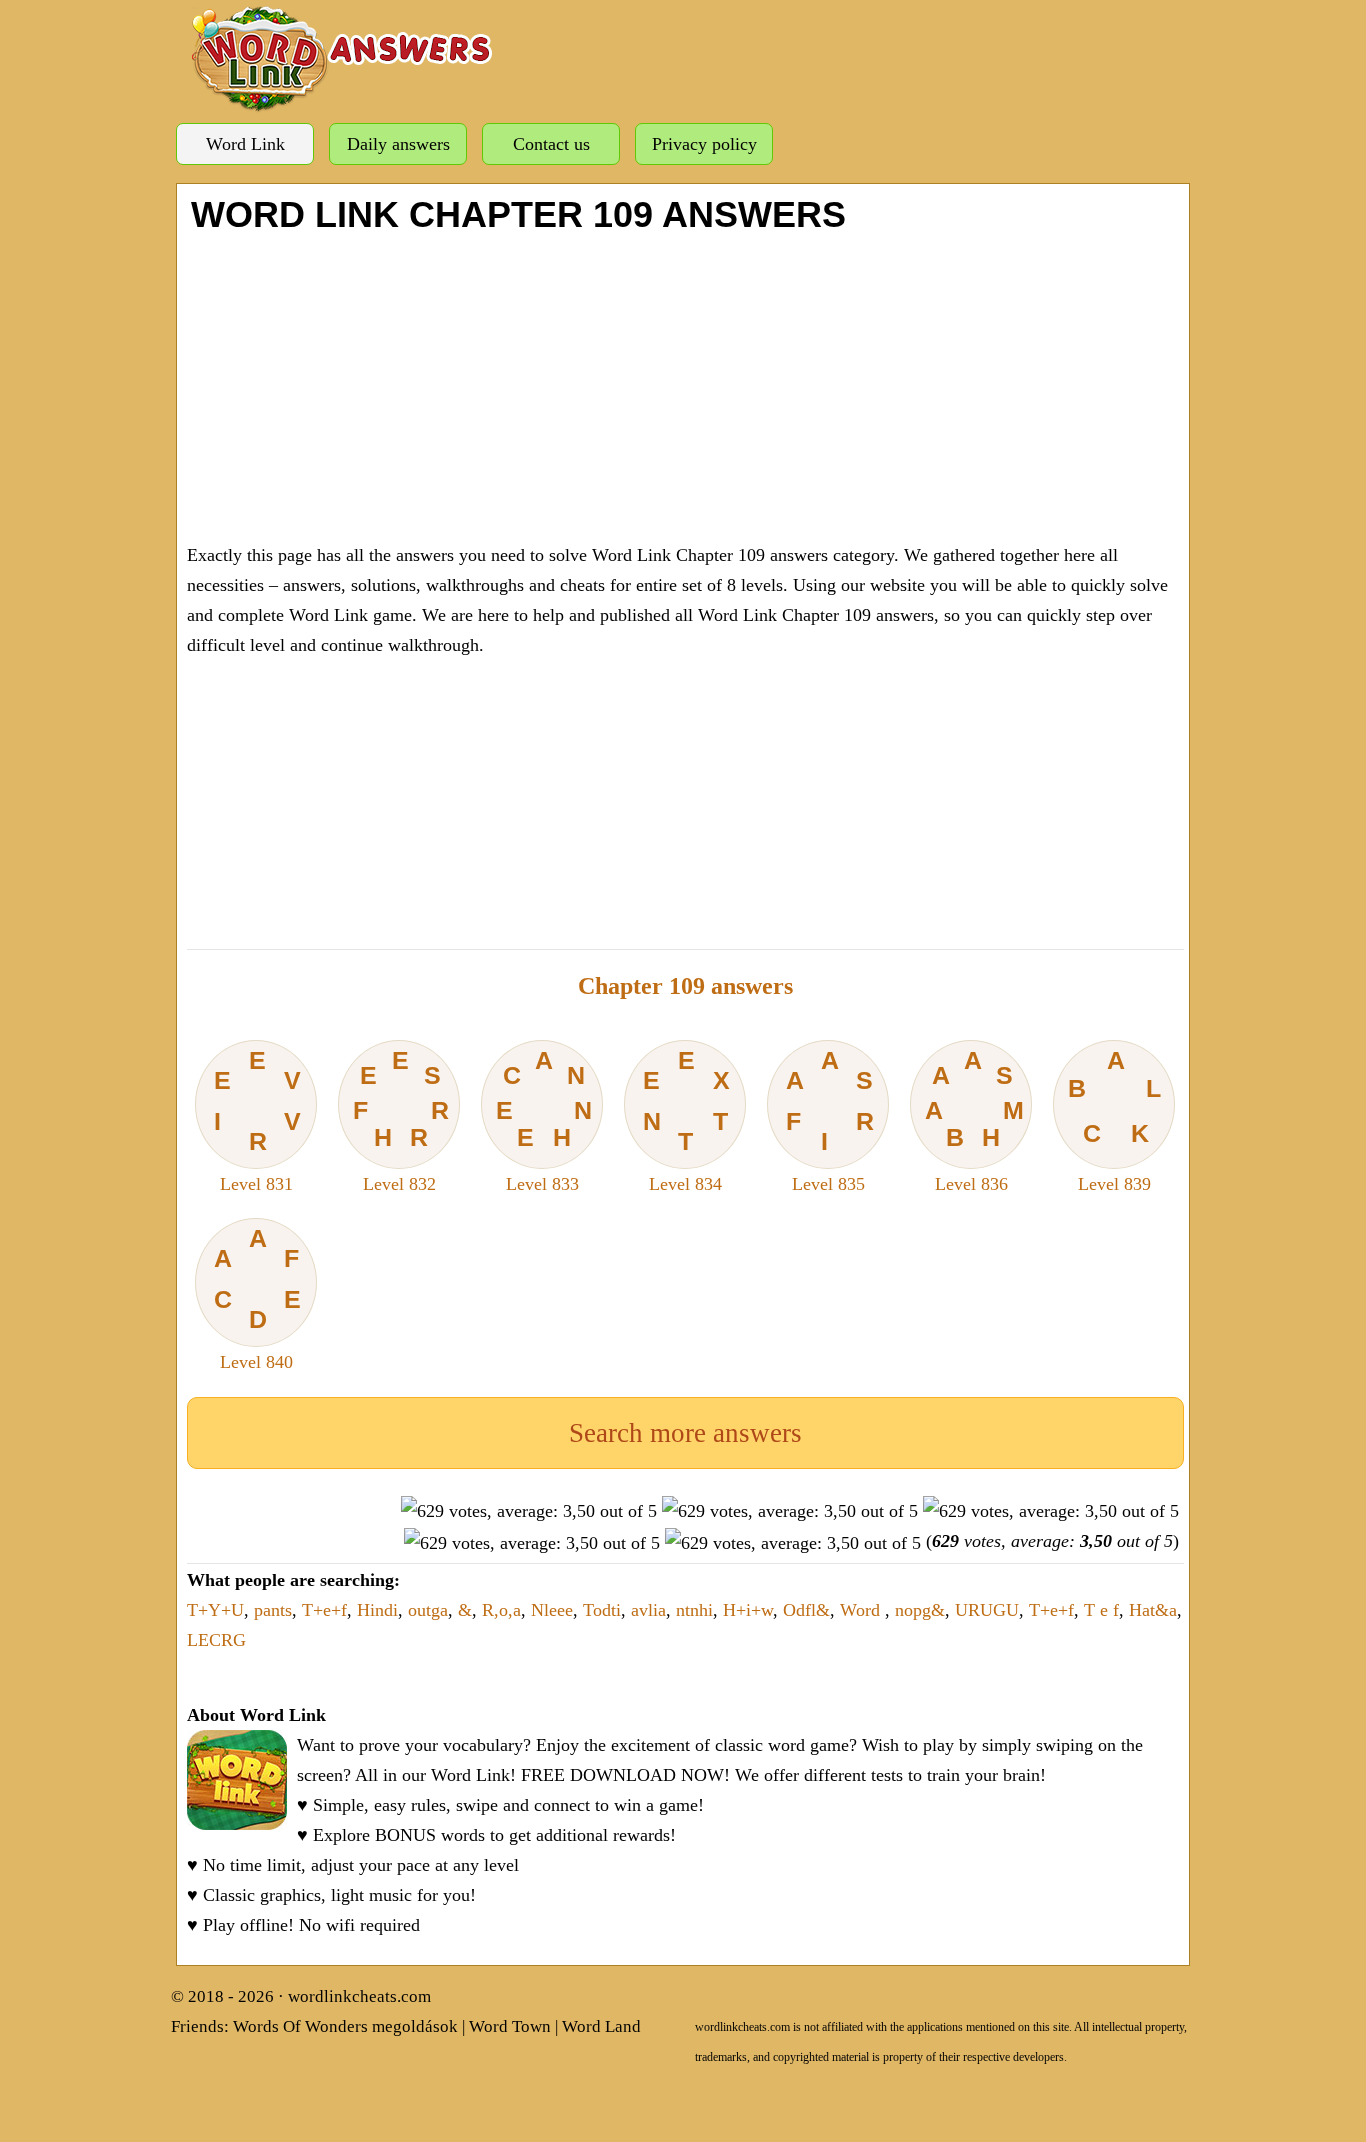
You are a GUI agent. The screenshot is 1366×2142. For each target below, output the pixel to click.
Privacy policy (704, 144)
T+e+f (324, 1610)
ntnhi (694, 1610)
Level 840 (257, 1298)
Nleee (552, 1610)
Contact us (551, 144)
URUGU (987, 1610)
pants (273, 1610)
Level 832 (401, 1120)
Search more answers (685, 1433)
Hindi (377, 1610)
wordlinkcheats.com (359, 1996)
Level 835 (830, 1120)
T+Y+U (215, 1610)
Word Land (601, 2026)
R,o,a (501, 1610)
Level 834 (686, 1120)
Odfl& (806, 1610)
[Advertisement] (685, 385)
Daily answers (398, 144)
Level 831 (257, 1120)
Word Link (245, 144)
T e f (1101, 1610)
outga (428, 1610)
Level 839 (1114, 1120)
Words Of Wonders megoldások (345, 2026)
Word (862, 1610)
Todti (602, 1610)
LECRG (216, 1640)
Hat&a (1153, 1610)
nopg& (920, 1610)
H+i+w (748, 1610)
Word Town (510, 2026)
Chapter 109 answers (685, 986)
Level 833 (544, 1120)
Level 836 (975, 1120)
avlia (648, 1610)
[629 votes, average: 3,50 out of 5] (529, 1511)
